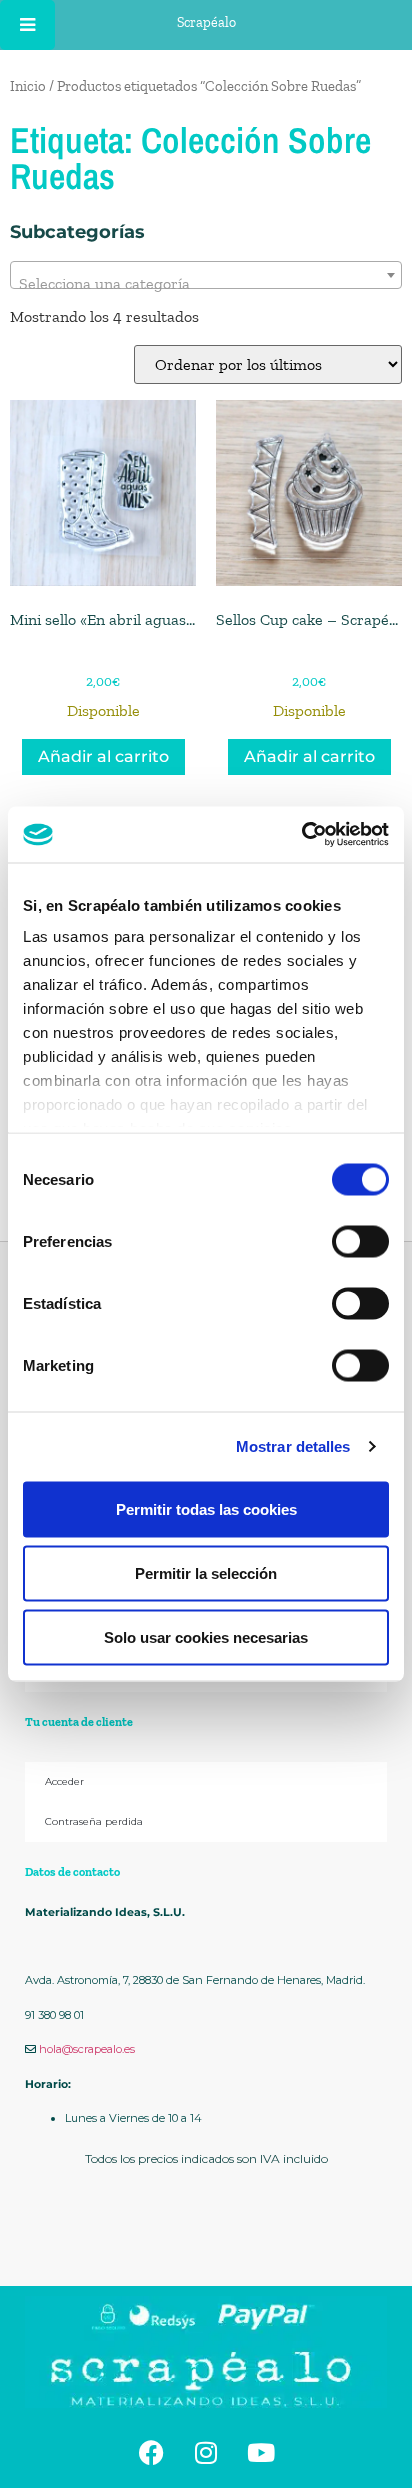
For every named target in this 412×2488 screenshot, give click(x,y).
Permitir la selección (206, 1572)
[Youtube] (261, 2453)
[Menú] (27, 25)
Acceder (64, 1781)
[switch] (360, 1241)
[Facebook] (151, 2453)
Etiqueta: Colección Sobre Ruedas (190, 158)
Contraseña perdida (94, 1821)
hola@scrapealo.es (87, 2049)
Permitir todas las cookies (206, 1508)
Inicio (28, 86)
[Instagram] (206, 2453)
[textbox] (206, 284)
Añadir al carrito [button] (103, 756)
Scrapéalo (206, 22)
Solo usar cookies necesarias (206, 1636)
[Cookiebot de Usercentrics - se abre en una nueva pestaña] (301, 835)
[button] (206, 2239)
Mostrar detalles (293, 1446)
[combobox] (206, 275)
